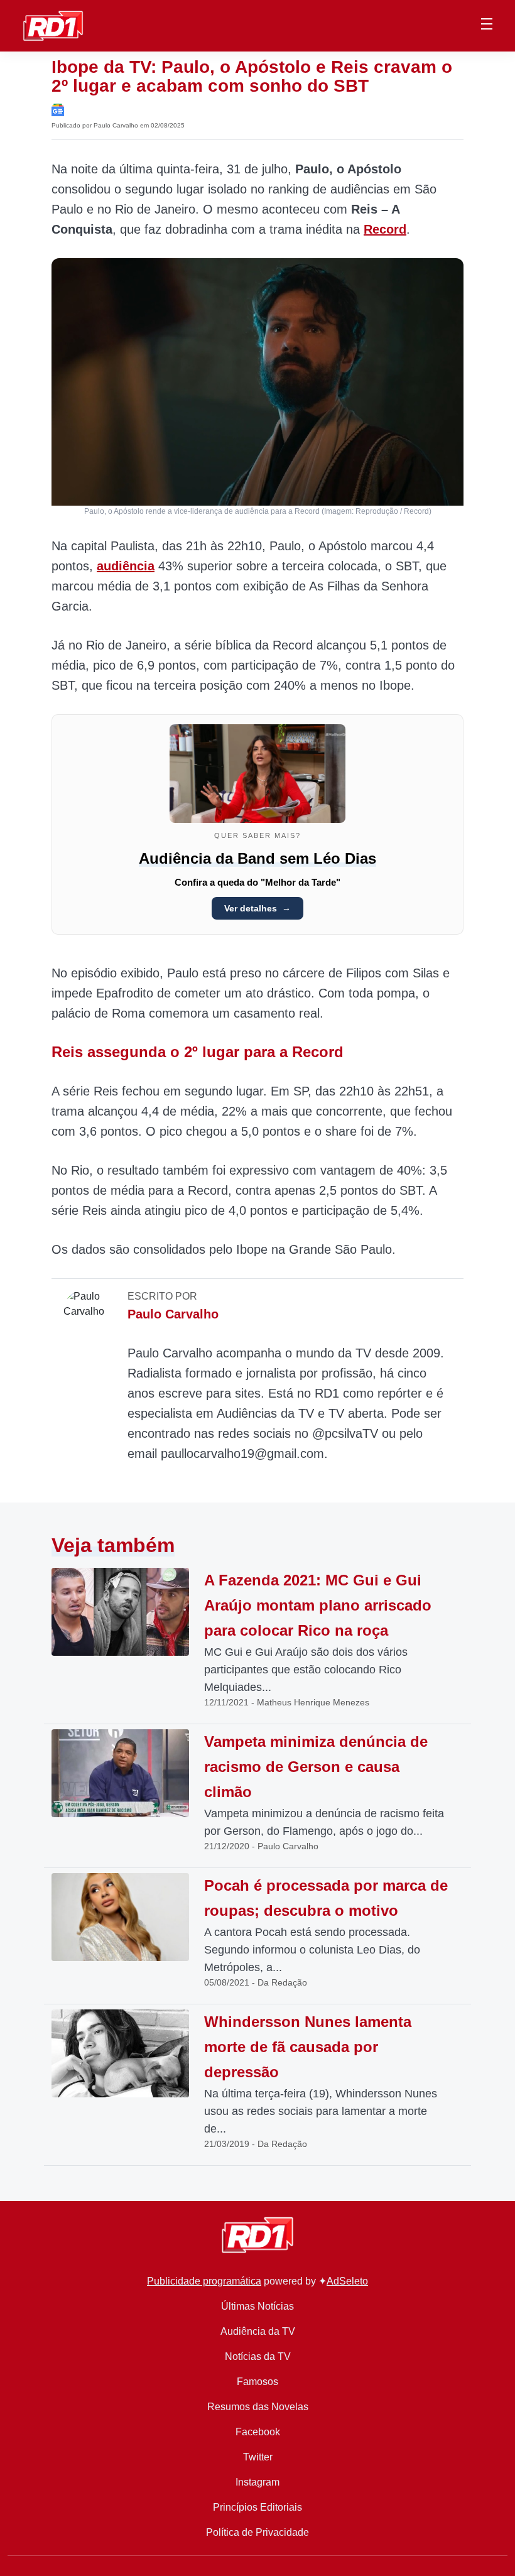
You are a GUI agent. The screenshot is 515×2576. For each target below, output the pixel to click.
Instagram (257, 2482)
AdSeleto (347, 2281)
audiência (126, 566)
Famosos (257, 2382)
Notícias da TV (258, 2356)
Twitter (258, 2457)
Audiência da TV (258, 2331)
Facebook (258, 2432)
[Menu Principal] (487, 26)
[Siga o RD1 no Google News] (58, 109)
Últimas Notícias (257, 2306)
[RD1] (53, 25)
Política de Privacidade (257, 2532)
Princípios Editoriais (257, 2507)
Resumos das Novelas (258, 2407)
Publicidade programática (204, 2281)
